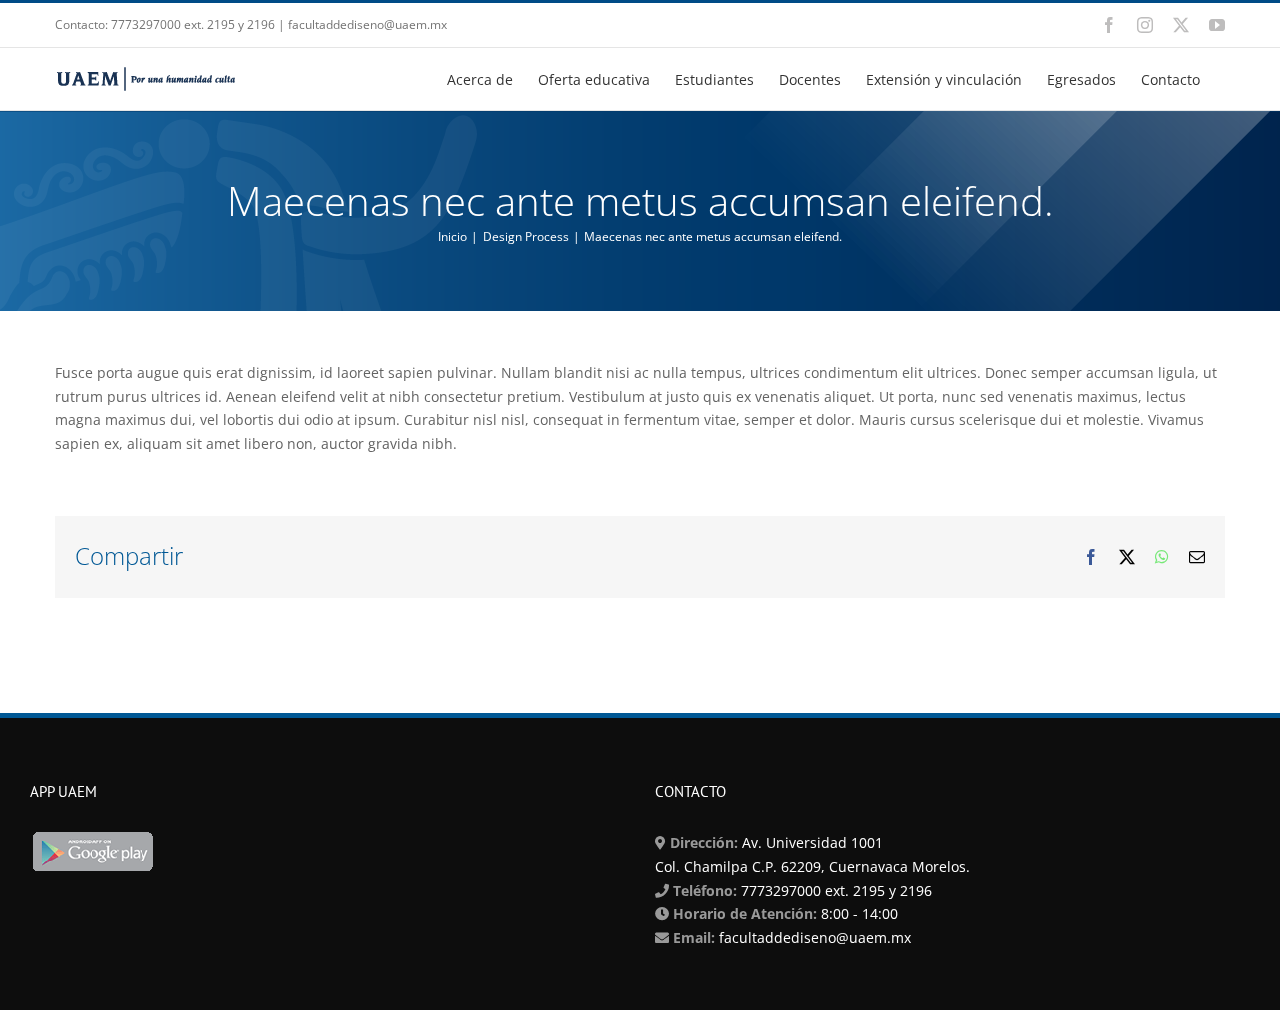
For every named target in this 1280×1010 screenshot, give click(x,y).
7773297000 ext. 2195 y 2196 (834, 890)
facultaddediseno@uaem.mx (815, 937)
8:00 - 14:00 (857, 913)
